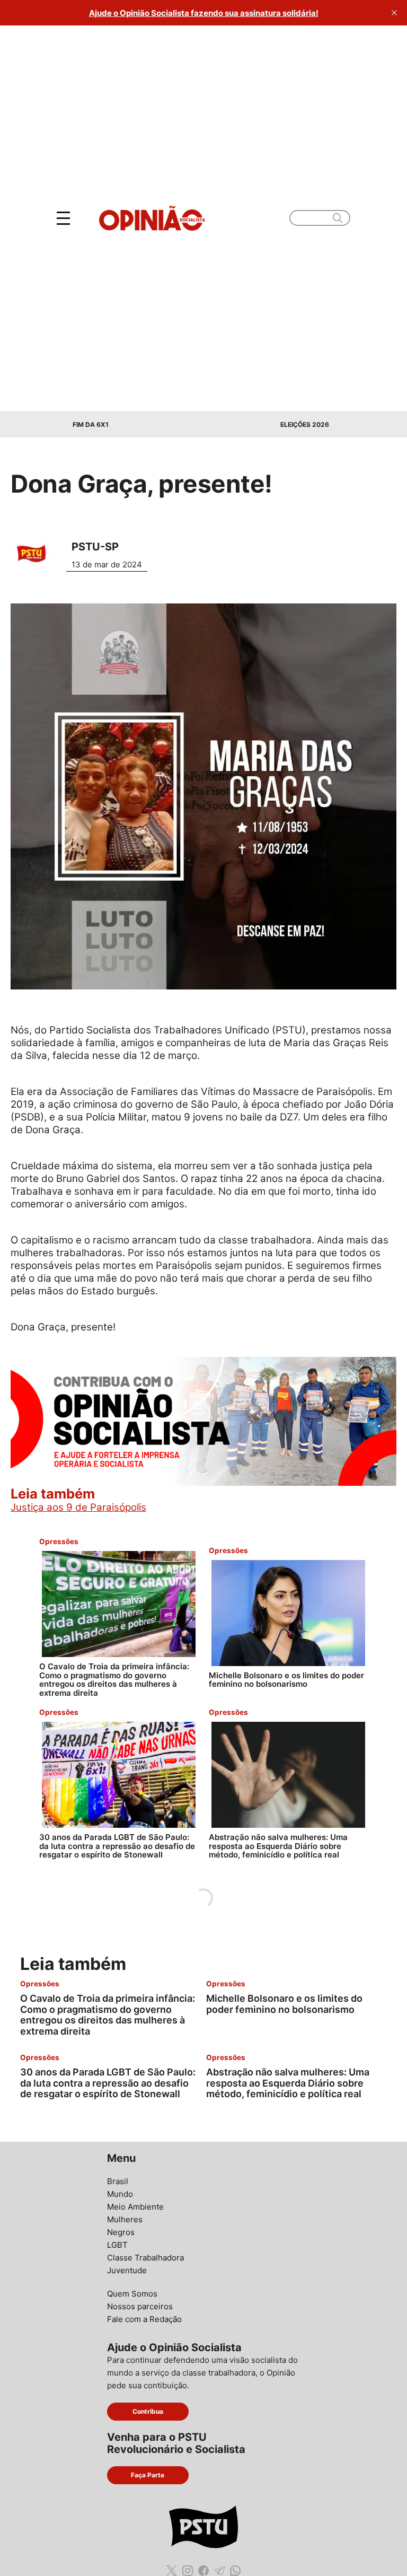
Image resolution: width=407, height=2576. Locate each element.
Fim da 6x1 (91, 424)
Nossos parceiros (140, 2306)
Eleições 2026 (305, 424)
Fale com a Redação (144, 2319)
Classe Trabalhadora (145, 2258)
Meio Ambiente (135, 2207)
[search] (337, 218)
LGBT (117, 2245)
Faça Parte (148, 2475)
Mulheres (125, 2219)
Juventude (127, 2270)
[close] (394, 13)
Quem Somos (132, 2294)
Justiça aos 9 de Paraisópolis (78, 1507)
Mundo (120, 2194)
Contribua (148, 2411)
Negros (121, 2232)
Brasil (118, 2181)
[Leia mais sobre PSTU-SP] (36, 553)
